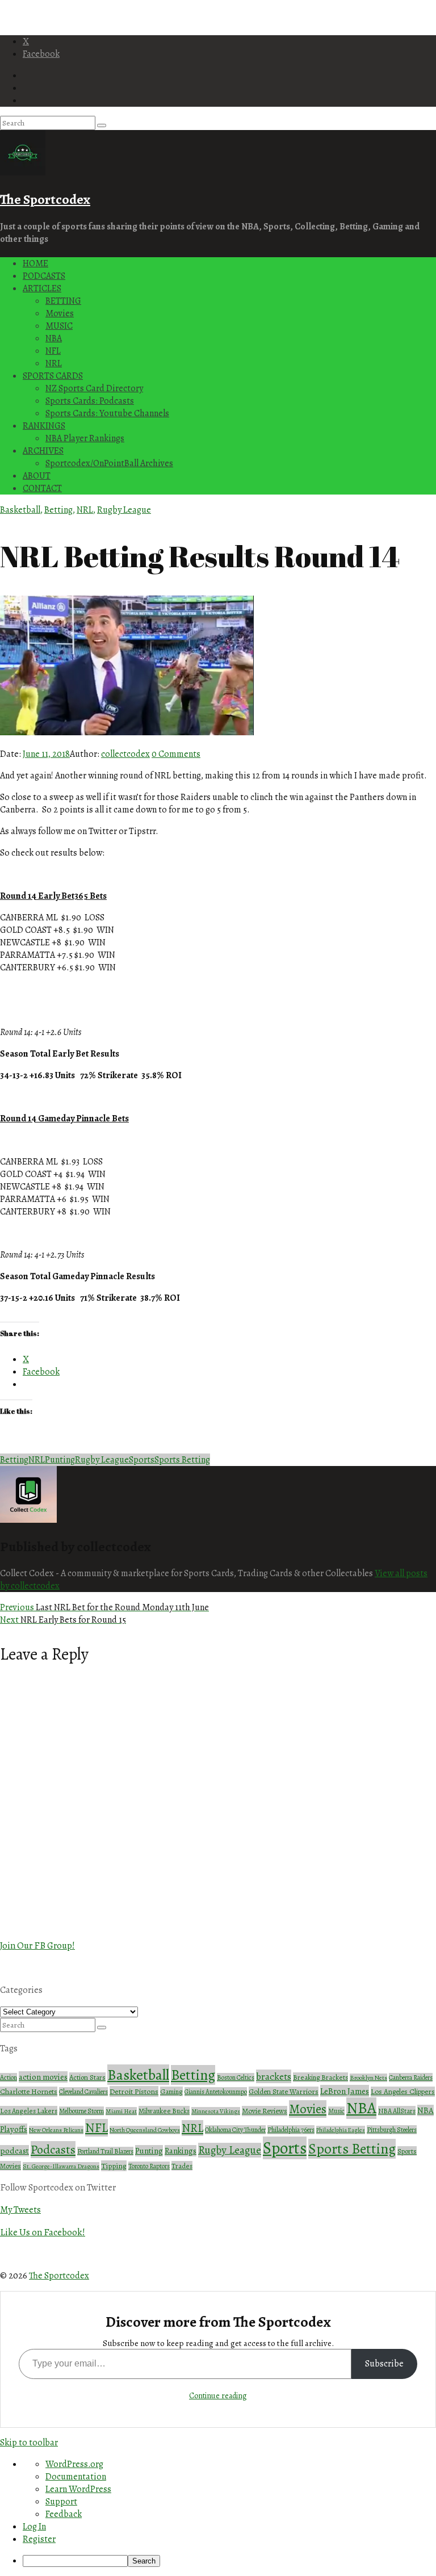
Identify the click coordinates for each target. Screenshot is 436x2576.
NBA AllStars (397, 2111)
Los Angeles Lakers (29, 2111)
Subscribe (384, 2364)
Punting (60, 1460)
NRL (54, 363)
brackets (274, 2076)
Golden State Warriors (284, 2092)
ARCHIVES (43, 451)
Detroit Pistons (134, 2091)
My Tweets (20, 2210)
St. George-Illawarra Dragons (61, 2166)
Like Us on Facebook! (43, 2232)
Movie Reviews (265, 2111)
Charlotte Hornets (29, 2092)
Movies (60, 313)
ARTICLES (42, 288)
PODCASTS (44, 276)
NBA (54, 338)
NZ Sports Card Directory (94, 388)
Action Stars (87, 2077)
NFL (53, 351)
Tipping (114, 2166)
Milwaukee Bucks (164, 2111)
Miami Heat (121, 2111)
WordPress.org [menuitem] (74, 2464)
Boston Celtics (236, 2077)
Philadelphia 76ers (291, 2130)
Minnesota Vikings (216, 2111)
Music (336, 2111)
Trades (182, 2166)
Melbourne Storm (81, 2111)
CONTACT (42, 488)
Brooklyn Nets (368, 2078)
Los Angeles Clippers (403, 2092)
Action (9, 2077)
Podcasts (53, 2150)
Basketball (20, 510)
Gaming (171, 2091)
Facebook (41, 54)
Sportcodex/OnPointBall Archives (109, 463)
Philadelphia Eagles (341, 2130)
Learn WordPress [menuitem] (78, 2489)
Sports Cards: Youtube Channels (107, 413)
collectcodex (125, 754)
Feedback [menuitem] (64, 2514)
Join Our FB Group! (37, 1945)
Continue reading (218, 2396)
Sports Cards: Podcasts (90, 401)
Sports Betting (182, 1460)
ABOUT (37, 476)
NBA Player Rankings (85, 438)
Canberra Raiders (411, 2077)
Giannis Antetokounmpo (216, 2092)
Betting (58, 510)
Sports (142, 1460)
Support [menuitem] (61, 2502)
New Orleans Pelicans (56, 2130)
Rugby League (124, 510)
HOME (35, 263)
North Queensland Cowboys (145, 2130)
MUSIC (59, 326)
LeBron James (345, 2091)
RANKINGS (44, 426)
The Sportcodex (45, 199)
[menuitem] (229, 2561)
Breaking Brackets (320, 2077)
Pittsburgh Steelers (392, 2130)
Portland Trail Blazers (105, 2151)
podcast (14, 2151)
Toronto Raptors (149, 2166)
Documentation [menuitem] (76, 2477)
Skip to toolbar (29, 2443)
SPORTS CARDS (53, 376)
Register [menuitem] (39, 2539)
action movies (43, 2077)
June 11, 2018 (46, 754)
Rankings (181, 2151)
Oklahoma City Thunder (235, 2130)
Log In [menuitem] (34, 2527)
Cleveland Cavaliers (83, 2092)
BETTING (63, 301)
